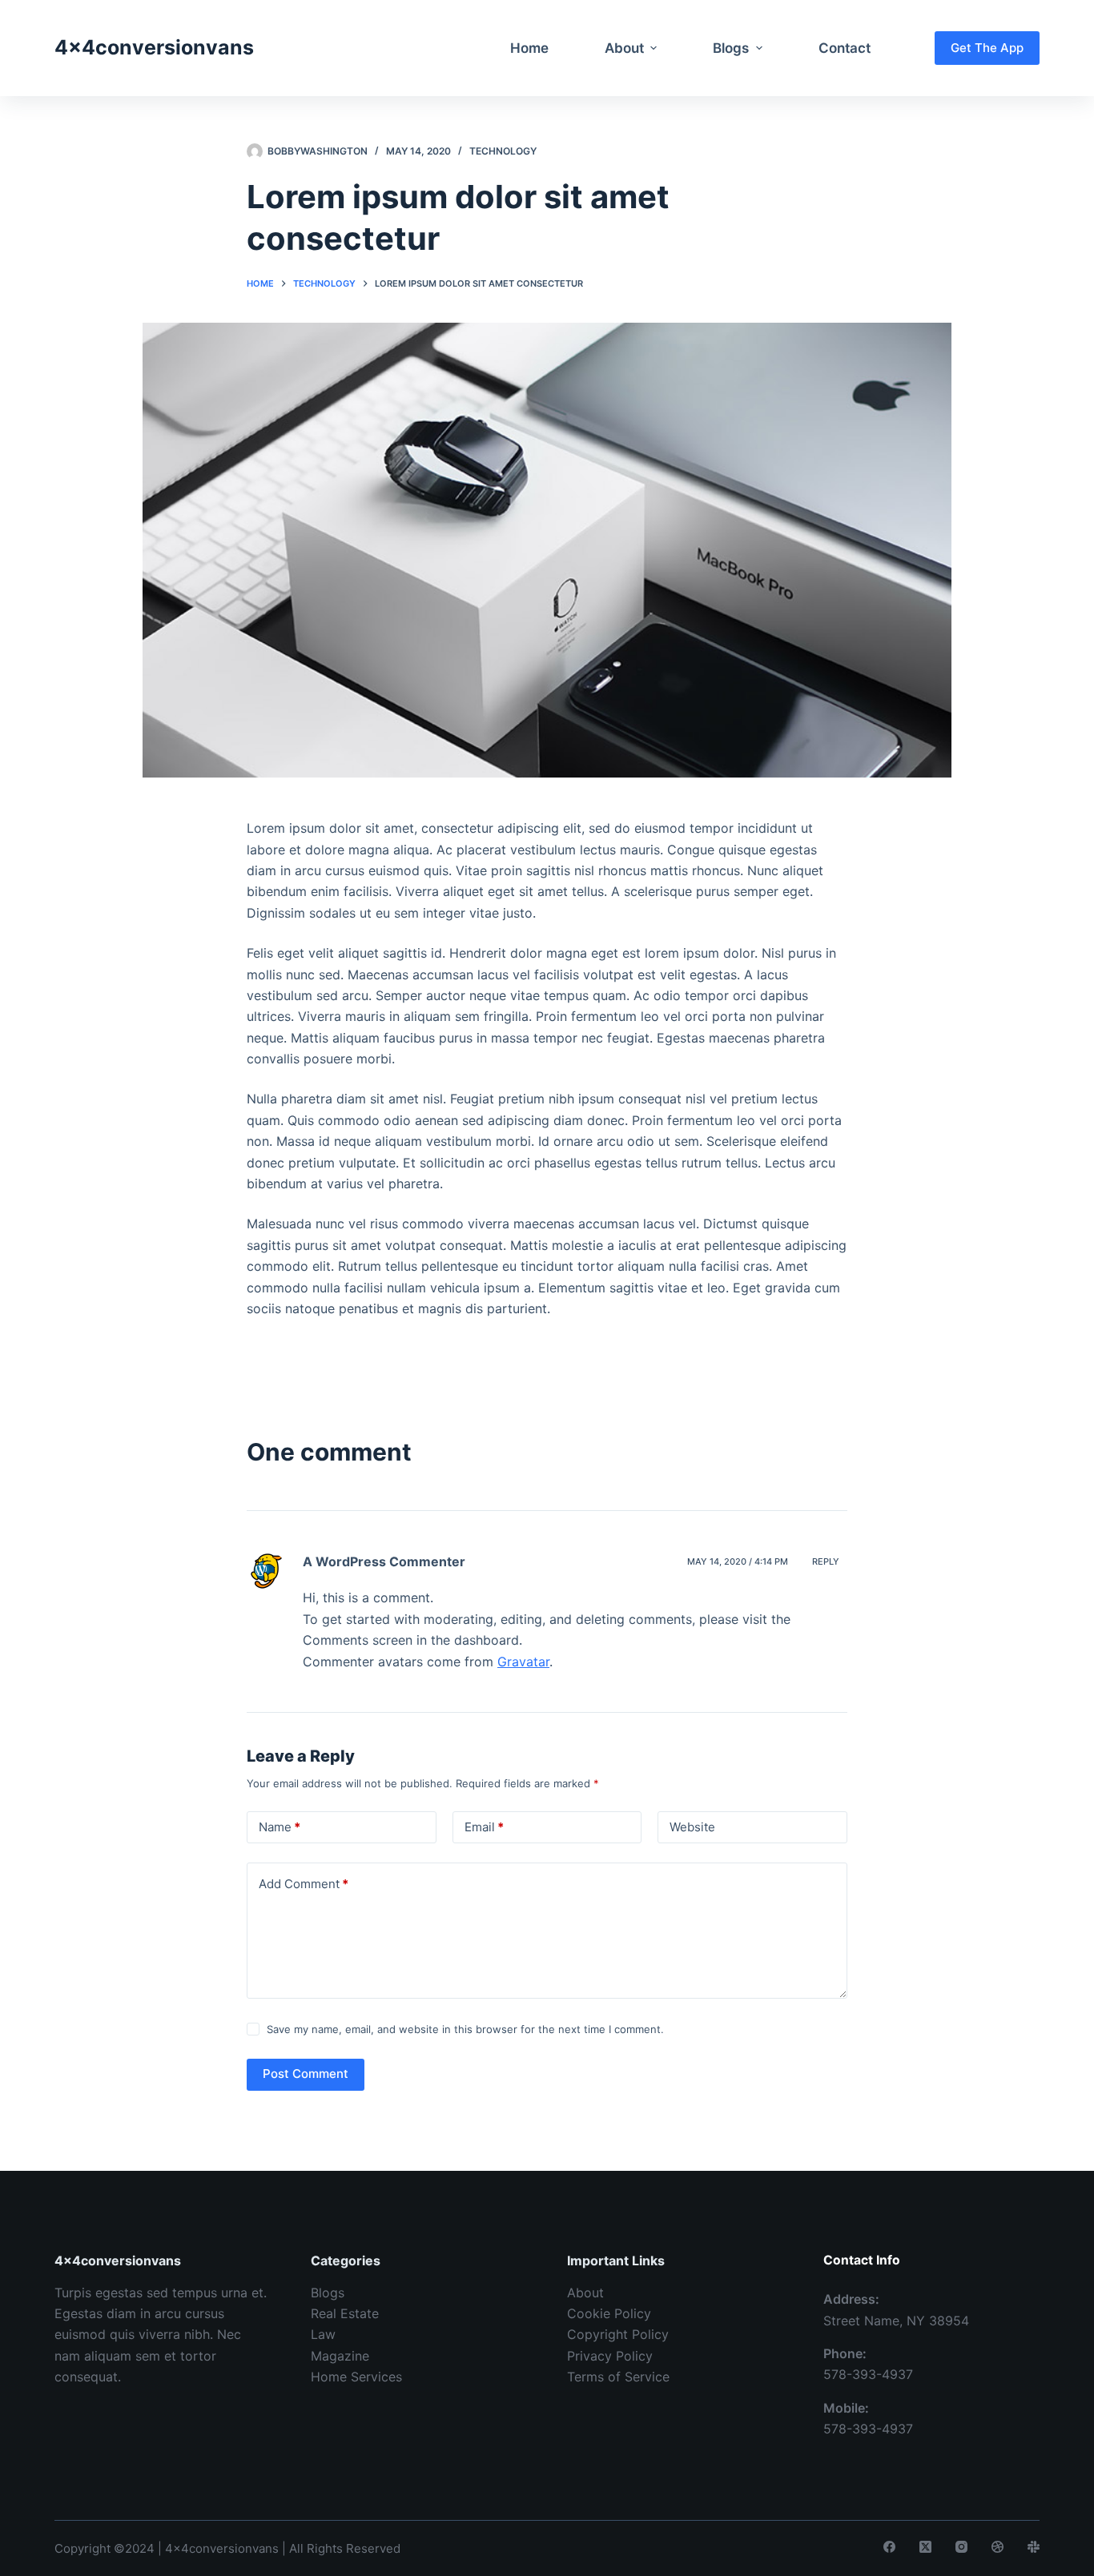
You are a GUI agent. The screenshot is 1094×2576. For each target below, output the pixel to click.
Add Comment (304, 1884)
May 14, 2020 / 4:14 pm (738, 1561)
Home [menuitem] (529, 48)
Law (323, 2334)
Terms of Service (618, 2377)
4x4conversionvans (154, 47)
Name (280, 1827)
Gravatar (523, 1662)
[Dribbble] (997, 2547)
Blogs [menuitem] (731, 48)
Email (484, 1827)
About (585, 2293)
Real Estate (345, 2313)
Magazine (340, 2356)
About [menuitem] (624, 48)
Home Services (356, 2377)
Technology (503, 151)
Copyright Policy (618, 2334)
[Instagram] (961, 2547)
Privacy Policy (610, 2356)
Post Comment (306, 2074)
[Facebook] (889, 2547)
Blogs (328, 2293)
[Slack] (1034, 2547)
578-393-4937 (868, 2374)
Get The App (987, 48)
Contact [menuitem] (845, 48)
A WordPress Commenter (384, 1561)
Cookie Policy (609, 2313)
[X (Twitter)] (925, 2547)
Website (692, 1827)
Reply (826, 1561)
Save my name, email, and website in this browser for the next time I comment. (465, 2029)
